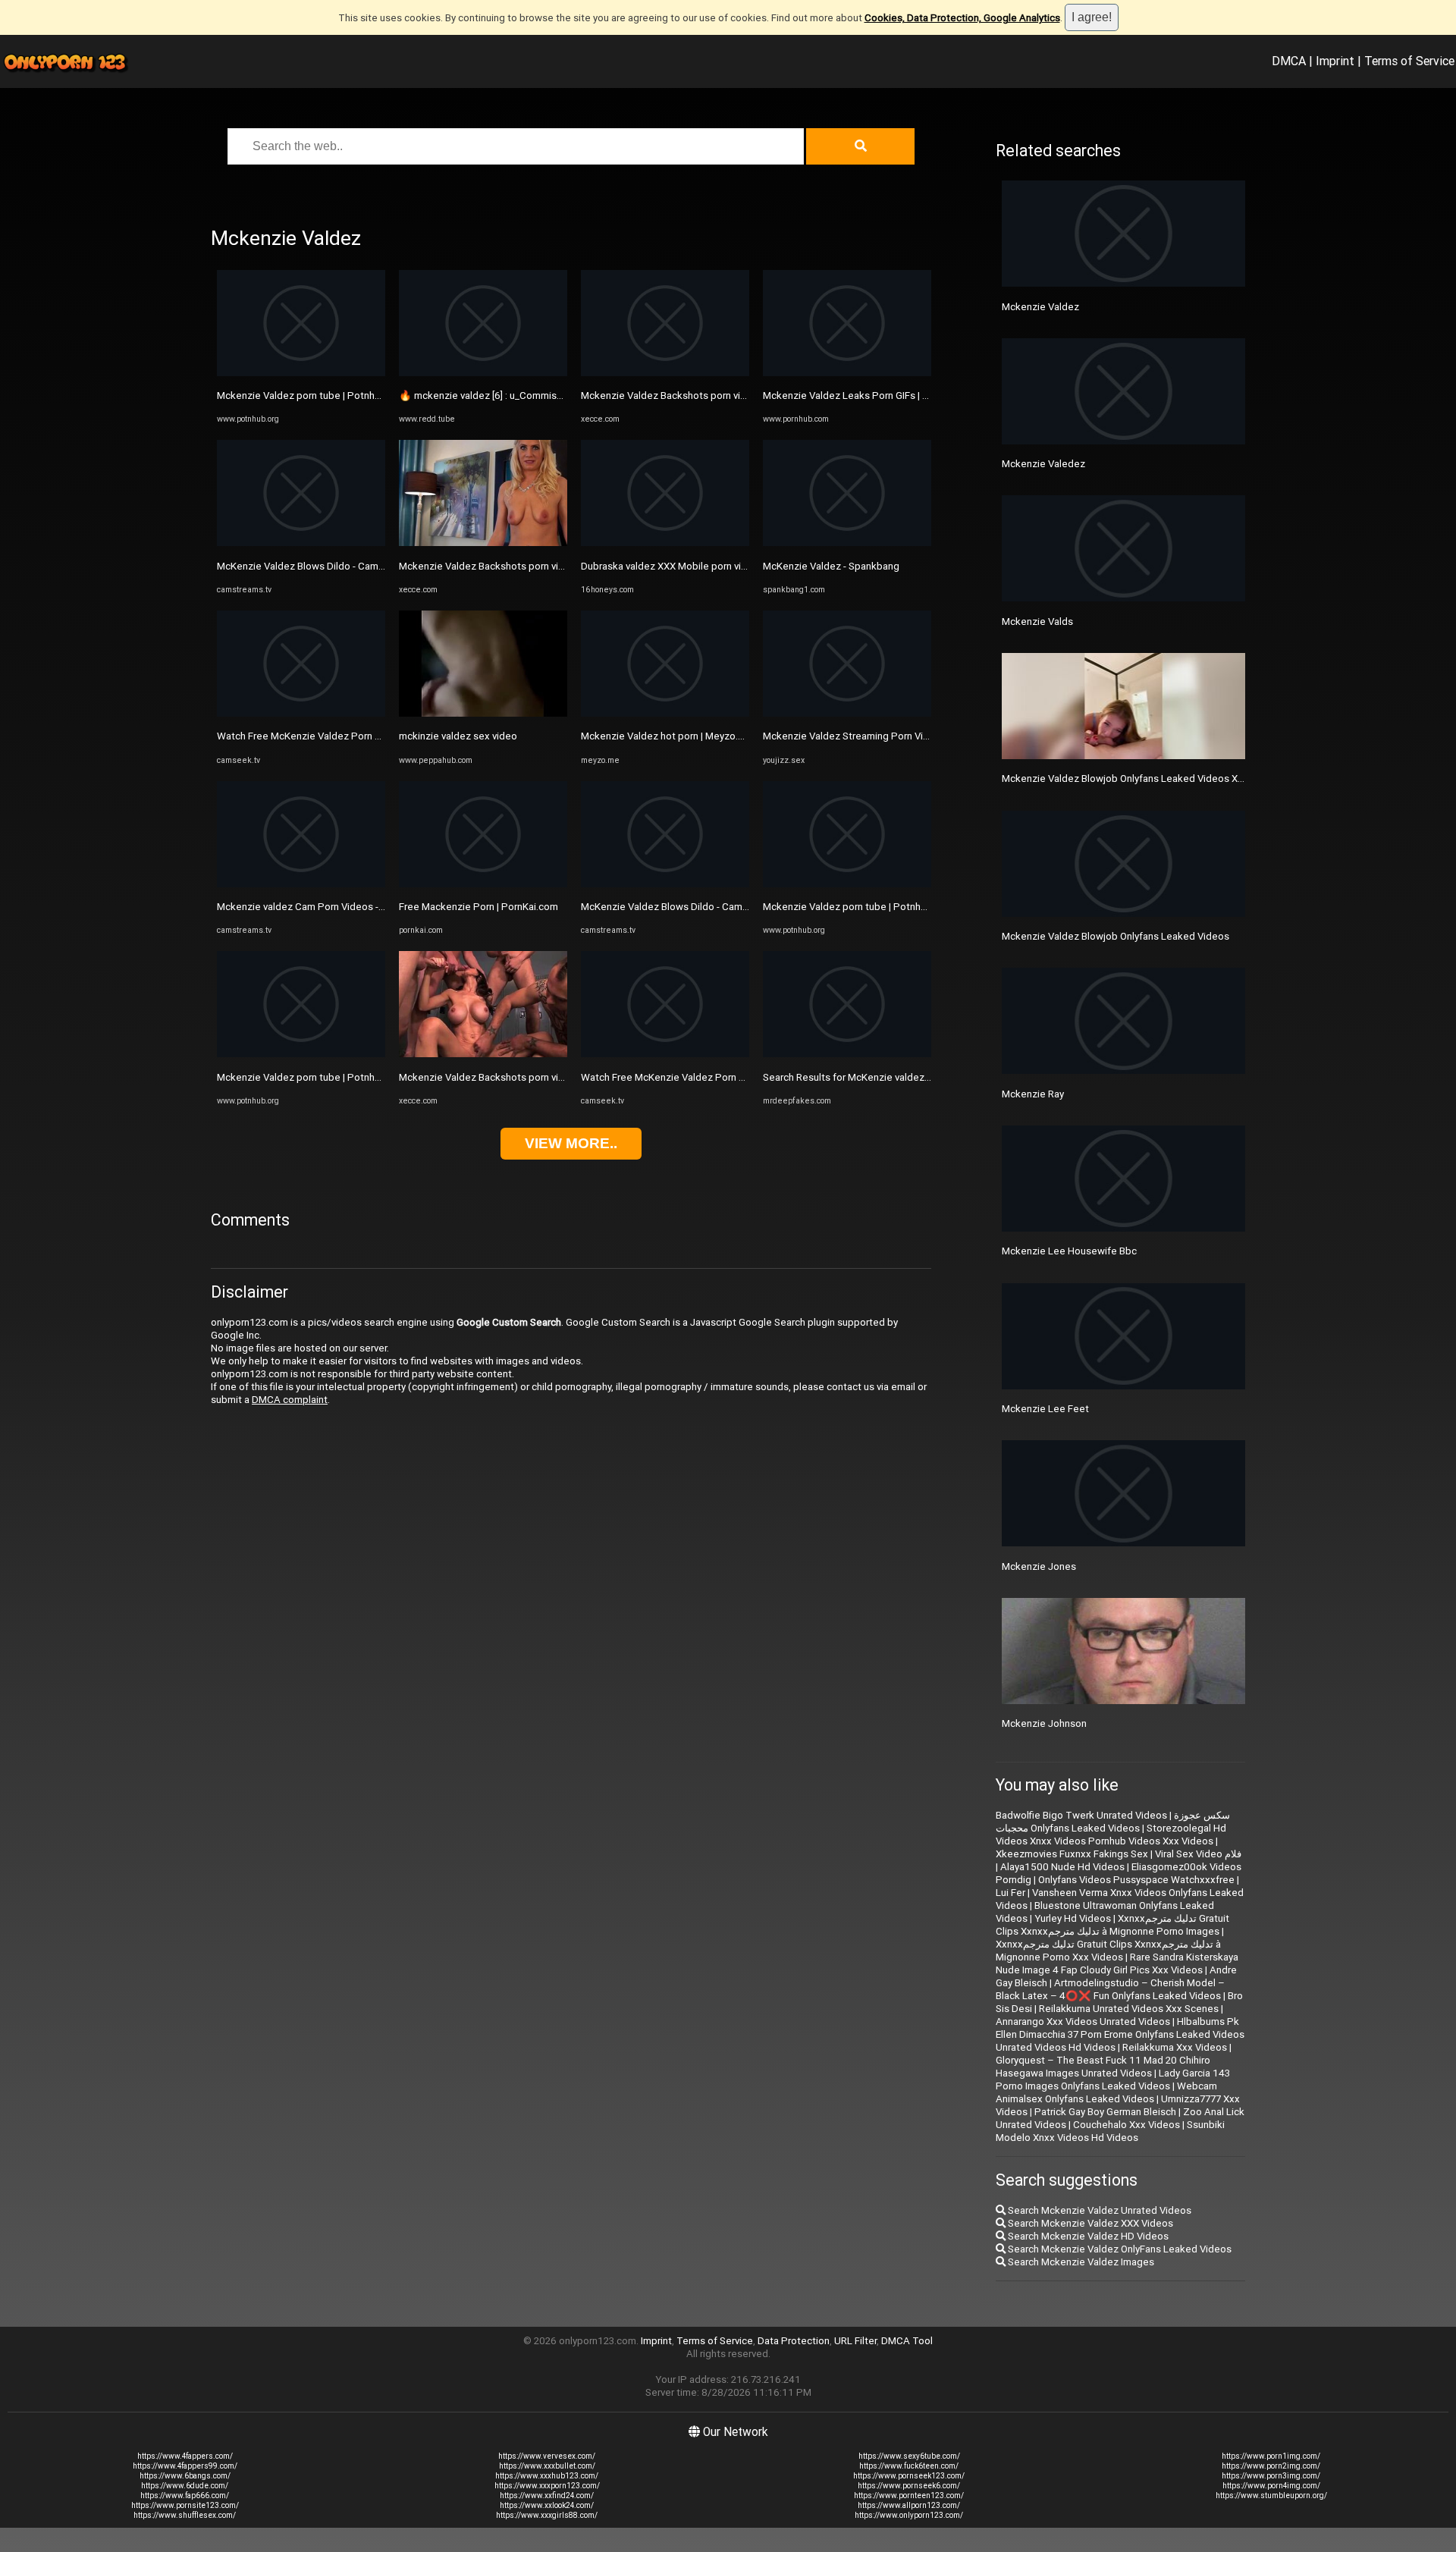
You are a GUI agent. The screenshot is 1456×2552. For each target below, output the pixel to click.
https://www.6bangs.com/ (185, 2476)
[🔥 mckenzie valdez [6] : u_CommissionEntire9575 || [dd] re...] (483, 373)
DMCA (1289, 61)
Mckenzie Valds (1037, 622)
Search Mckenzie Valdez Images (1080, 2262)
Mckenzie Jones (1039, 1566)
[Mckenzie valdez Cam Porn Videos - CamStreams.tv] (301, 884)
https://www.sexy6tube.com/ (909, 2456)
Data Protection (794, 2341)
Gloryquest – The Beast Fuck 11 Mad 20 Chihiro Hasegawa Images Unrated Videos (1103, 2067)
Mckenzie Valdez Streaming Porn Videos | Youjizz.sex (884, 736)
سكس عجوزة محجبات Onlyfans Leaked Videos (1113, 1822)
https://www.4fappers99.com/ (185, 2466)
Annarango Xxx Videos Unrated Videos (1083, 2022)
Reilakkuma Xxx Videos (1175, 2047)
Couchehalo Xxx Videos (1127, 2125)
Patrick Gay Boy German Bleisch (1105, 2112)
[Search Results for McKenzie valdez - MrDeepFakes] (847, 1054)
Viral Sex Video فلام (1198, 1854)
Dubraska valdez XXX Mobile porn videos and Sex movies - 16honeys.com (747, 566)
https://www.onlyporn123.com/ (909, 2515)
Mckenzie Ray (1033, 1094)
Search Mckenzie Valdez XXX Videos (1089, 2223)
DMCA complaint (290, 1400)
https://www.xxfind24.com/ (547, 2495)
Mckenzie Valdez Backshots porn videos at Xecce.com (522, 566)
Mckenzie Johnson (1044, 1723)
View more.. (571, 1143)
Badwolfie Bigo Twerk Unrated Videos (1081, 1815)
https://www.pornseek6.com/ (909, 2486)
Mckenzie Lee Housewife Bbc (1069, 1251)
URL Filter (855, 2341)
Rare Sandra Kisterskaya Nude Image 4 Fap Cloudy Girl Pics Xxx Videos (1117, 1963)
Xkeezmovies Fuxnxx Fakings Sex (1072, 1854)
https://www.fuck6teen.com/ (909, 2466)
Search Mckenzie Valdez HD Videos (1087, 2236)
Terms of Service (1409, 61)
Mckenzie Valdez (1040, 307)
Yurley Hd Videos (1073, 1918)
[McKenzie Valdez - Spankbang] (847, 543)
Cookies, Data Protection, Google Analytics (962, 18)
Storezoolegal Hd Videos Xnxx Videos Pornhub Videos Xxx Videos (1111, 1835)
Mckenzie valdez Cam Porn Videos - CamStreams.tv (333, 907)
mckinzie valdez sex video (458, 736)
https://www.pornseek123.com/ (909, 2476)
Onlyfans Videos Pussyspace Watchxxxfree (1136, 1880)
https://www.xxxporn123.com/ (547, 2486)
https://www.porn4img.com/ (1271, 2486)
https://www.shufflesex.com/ (185, 2515)
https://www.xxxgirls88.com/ (547, 2515)
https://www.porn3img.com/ (1271, 2476)
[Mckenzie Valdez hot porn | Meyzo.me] (665, 713)
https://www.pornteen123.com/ (909, 2495)
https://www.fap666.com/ (185, 2495)
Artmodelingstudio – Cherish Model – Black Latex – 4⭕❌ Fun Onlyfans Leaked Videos (1110, 1989)
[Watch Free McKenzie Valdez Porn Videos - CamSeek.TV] (301, 713)
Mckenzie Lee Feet (1045, 1409)
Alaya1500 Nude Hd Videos (1062, 1867)
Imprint (1335, 61)
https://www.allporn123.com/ (909, 2505)
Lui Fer (1010, 1893)
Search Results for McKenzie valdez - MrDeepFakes (879, 1077)
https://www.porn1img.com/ (1271, 2456)
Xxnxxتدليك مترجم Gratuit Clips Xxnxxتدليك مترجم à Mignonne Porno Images (1112, 1925)
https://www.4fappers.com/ (185, 2456)
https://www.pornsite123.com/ (185, 2505)
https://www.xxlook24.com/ (547, 2505)
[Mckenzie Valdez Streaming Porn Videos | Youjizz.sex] (847, 713)
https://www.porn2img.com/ (1271, 2466)
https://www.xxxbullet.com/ (547, 2466)
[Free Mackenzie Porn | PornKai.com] (483, 884)
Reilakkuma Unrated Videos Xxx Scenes (1129, 2009)
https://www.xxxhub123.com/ (547, 2476)
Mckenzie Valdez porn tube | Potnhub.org (310, 396)
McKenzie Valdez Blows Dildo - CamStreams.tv (322, 566)
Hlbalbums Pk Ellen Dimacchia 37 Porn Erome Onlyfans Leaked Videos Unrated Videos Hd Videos (1120, 2034)
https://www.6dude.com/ (185, 2486)
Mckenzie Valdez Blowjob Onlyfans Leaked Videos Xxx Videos (1142, 778)
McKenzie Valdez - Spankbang (831, 566)
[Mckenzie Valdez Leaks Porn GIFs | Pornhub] (847, 373)
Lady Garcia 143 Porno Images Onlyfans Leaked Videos (1113, 2080)
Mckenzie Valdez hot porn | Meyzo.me (667, 736)
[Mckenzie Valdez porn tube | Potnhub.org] (301, 373)
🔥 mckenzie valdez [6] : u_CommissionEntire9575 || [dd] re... (534, 396)
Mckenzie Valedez (1043, 464)
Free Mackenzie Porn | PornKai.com (479, 907)
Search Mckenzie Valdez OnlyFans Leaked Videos (1119, 2249)
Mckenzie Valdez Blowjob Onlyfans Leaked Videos (1116, 936)
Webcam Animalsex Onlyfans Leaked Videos (1106, 2092)
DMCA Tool (907, 2341)
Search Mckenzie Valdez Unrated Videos (1098, 2210)
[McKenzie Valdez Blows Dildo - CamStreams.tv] (301, 543)
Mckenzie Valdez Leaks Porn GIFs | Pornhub (861, 396)
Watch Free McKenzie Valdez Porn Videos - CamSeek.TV (345, 736)
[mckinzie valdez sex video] (483, 713)
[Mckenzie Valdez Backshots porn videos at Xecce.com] (483, 543)
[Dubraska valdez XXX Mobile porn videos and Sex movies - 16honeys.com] (665, 543)
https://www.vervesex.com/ (547, 2456)
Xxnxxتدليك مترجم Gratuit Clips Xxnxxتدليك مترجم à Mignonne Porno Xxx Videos (1108, 1951)
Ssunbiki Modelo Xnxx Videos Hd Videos (1110, 2131)
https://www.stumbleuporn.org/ (1271, 2495)
